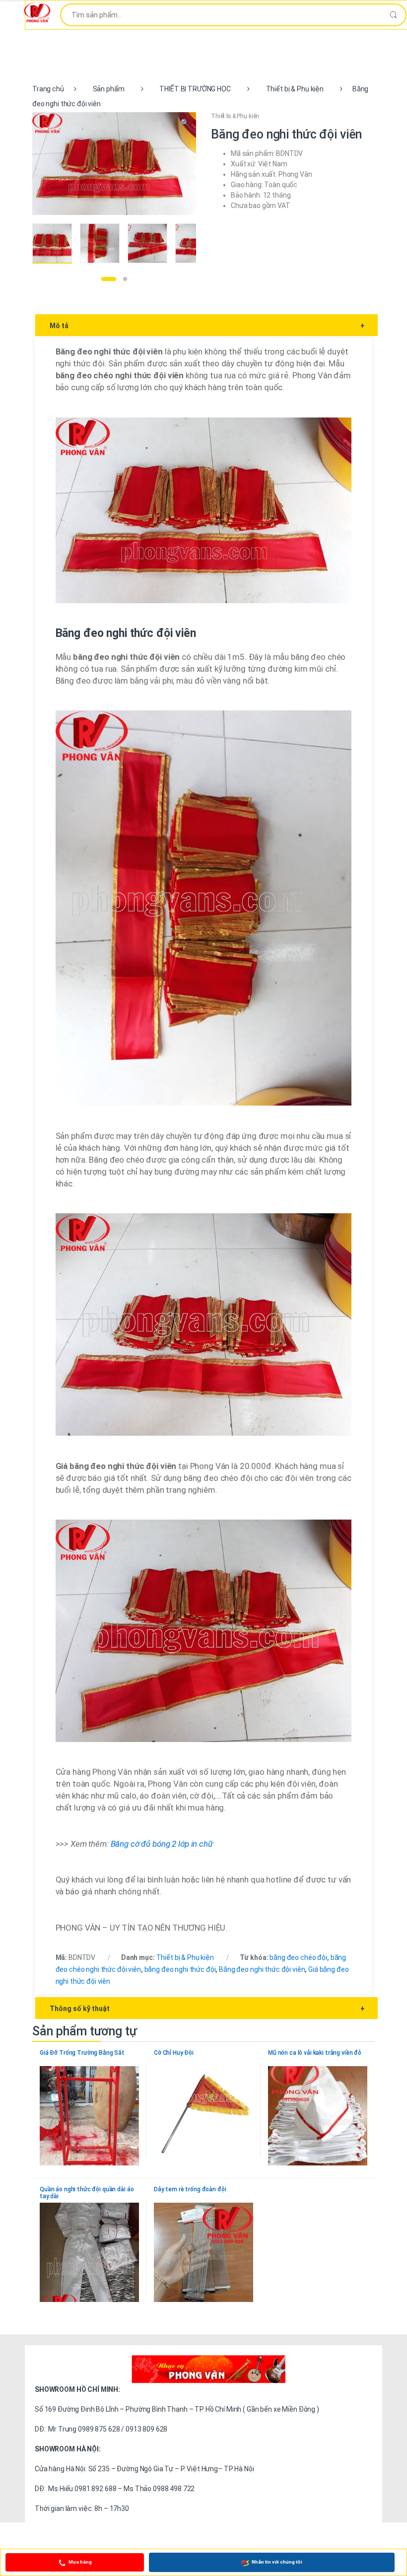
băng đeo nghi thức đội (180, 1969)
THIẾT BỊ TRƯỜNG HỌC (195, 89)
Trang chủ (48, 89)
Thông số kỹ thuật (207, 2009)
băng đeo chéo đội (298, 1957)
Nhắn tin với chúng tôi (277, 2562)
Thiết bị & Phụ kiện (295, 89)
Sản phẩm (109, 89)
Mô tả (207, 326)
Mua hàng (80, 2562)
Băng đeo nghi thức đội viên (262, 1969)
